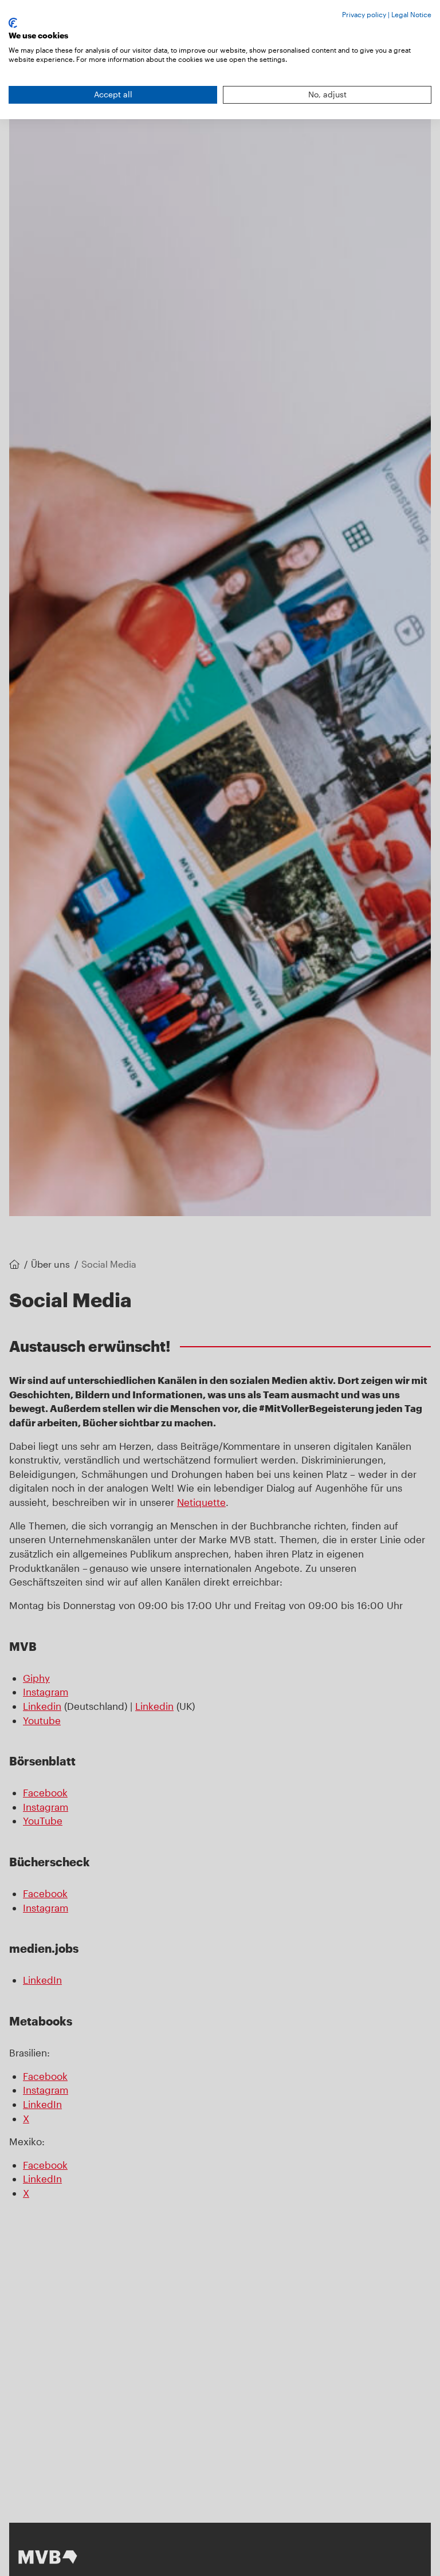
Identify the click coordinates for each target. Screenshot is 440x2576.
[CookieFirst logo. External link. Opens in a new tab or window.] (13, 23)
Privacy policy (364, 14)
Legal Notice (411, 14)
